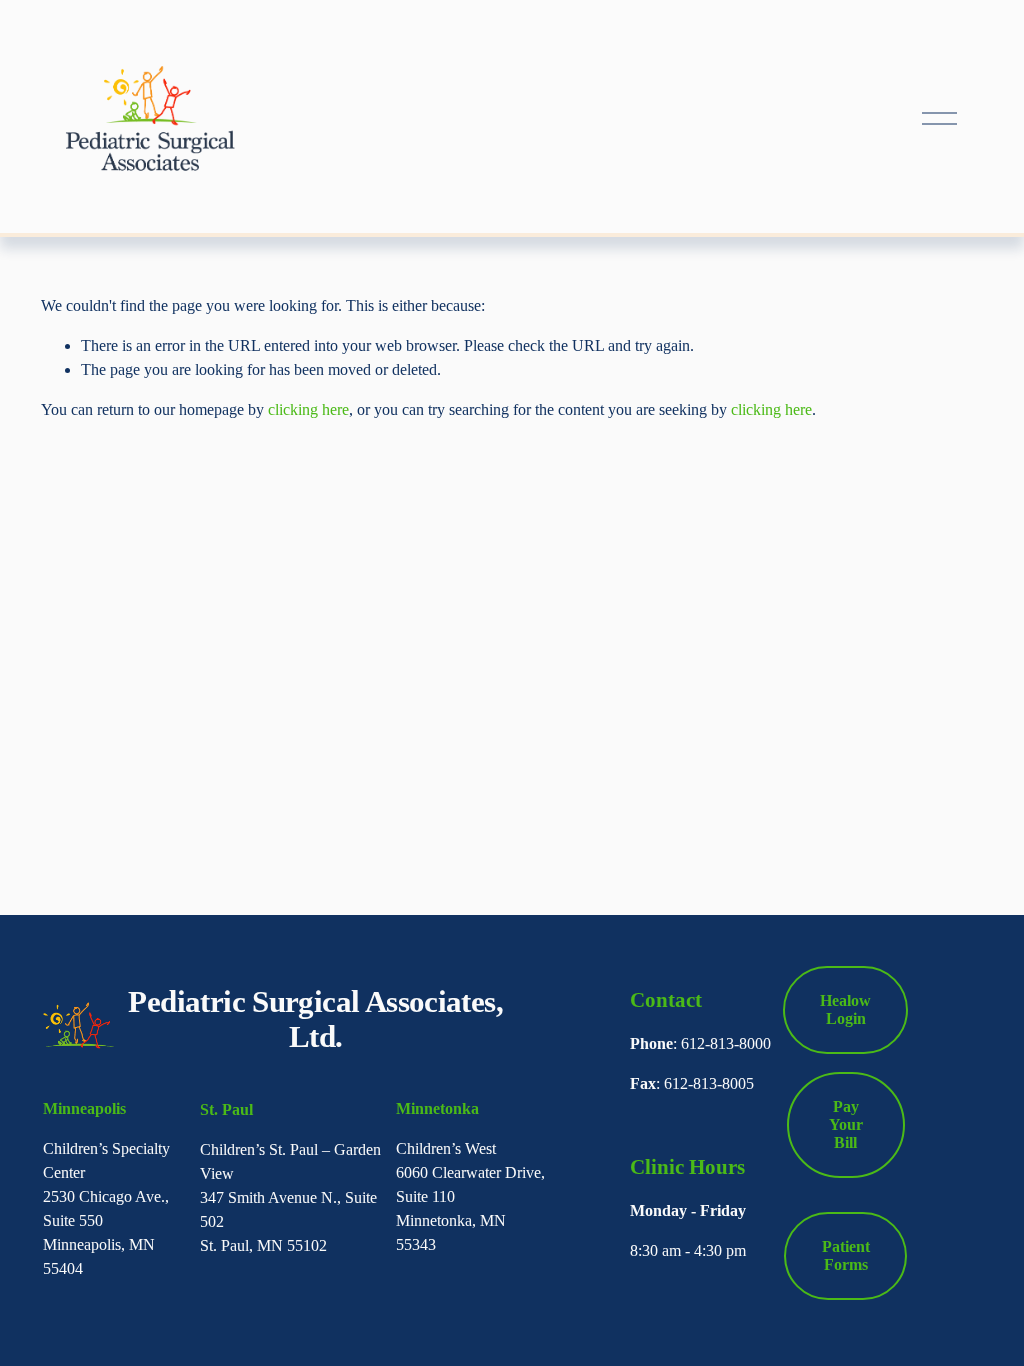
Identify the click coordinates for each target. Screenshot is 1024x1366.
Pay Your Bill (846, 1124)
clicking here (308, 409)
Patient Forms (846, 1255)
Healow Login (845, 1009)
